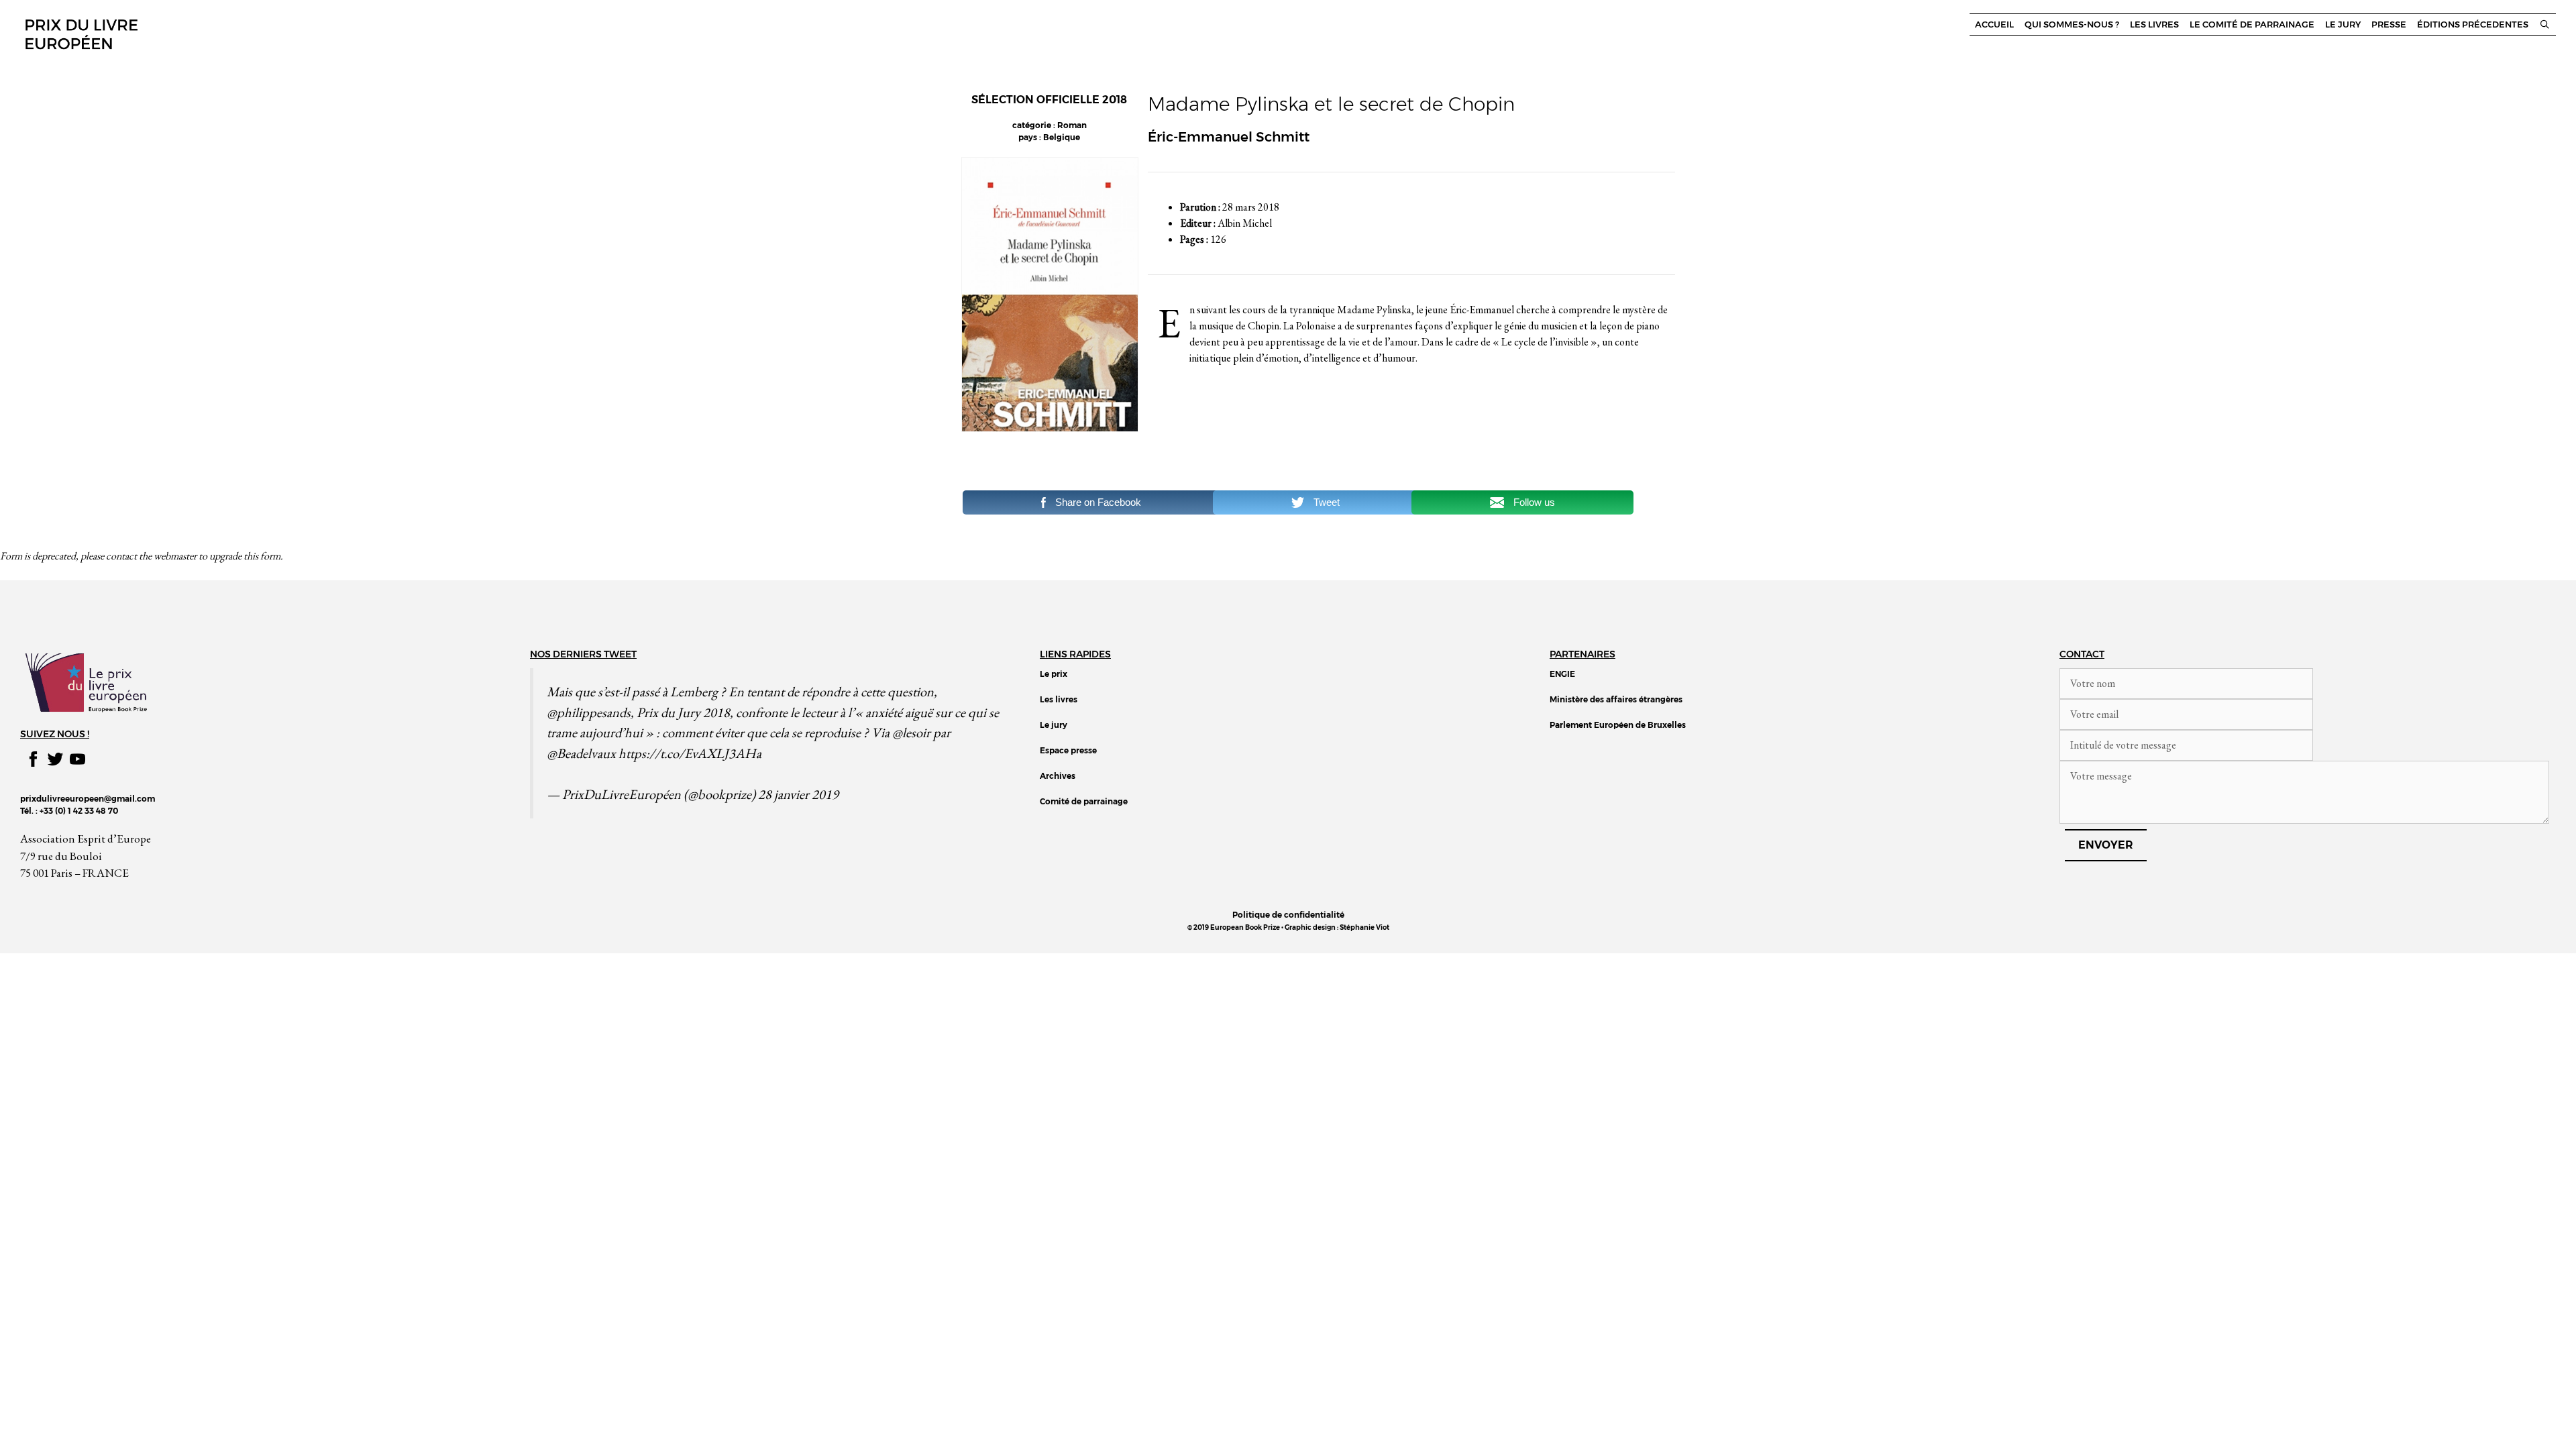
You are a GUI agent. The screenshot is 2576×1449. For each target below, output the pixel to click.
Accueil (1994, 24)
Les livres (2154, 24)
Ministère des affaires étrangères (1616, 699)
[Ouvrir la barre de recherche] (2545, 24)
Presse (2389, 24)
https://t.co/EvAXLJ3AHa (690, 753)
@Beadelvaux (581, 753)
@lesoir (911, 732)
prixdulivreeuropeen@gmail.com (88, 799)
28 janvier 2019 (798, 794)
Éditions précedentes (2473, 24)
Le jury (2343, 24)
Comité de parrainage (1084, 801)
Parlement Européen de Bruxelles (1618, 725)
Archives (1058, 776)
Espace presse (1068, 750)
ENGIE (1562, 674)
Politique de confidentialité (1288, 915)
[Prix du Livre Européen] (80, 33)
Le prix (1054, 674)
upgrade (225, 556)
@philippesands (589, 712)
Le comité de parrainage (2252, 24)
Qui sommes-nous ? (2072, 24)
